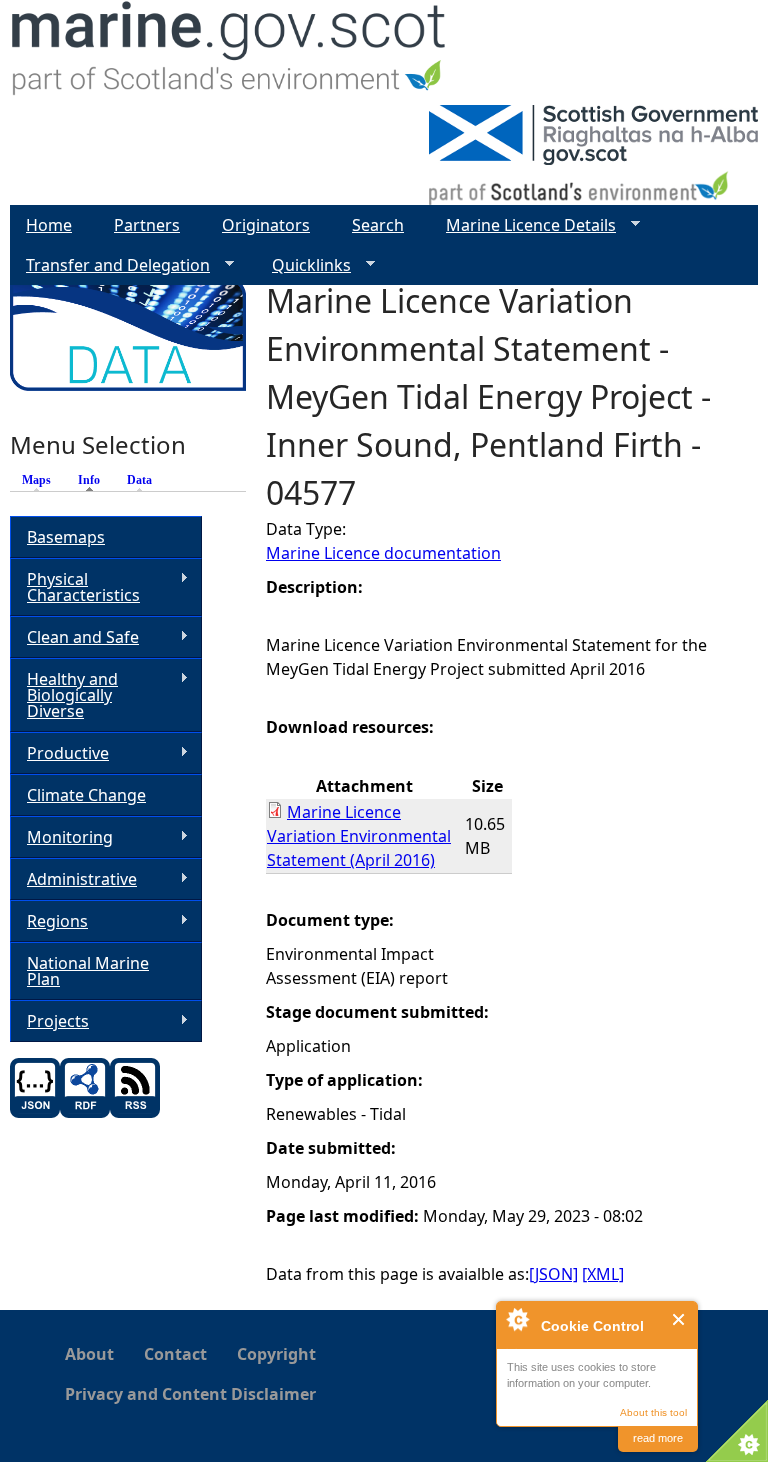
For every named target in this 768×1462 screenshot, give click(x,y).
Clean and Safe (74, 637)
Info (94, 480)
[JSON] (553, 1274)
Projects (49, 1021)
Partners (147, 225)
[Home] (229, 52)
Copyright (276, 1354)
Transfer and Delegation (110, 265)
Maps (36, 480)
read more (658, 1438)
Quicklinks (303, 265)
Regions (49, 921)
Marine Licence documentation (383, 553)
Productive (59, 753)
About (89, 1354)
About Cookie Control (517, 1319)
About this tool (653, 1412)
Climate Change (86, 795)
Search (378, 225)
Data (139, 480)
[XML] (603, 1274)
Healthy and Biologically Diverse (64, 695)
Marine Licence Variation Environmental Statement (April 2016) (359, 836)
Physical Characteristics (75, 587)
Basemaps (66, 537)
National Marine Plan (88, 971)
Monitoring (61, 837)
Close (679, 1319)
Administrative (73, 879)
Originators (266, 225)
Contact (175, 1354)
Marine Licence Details (523, 225)
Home (49, 225)
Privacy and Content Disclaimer (190, 1394)
